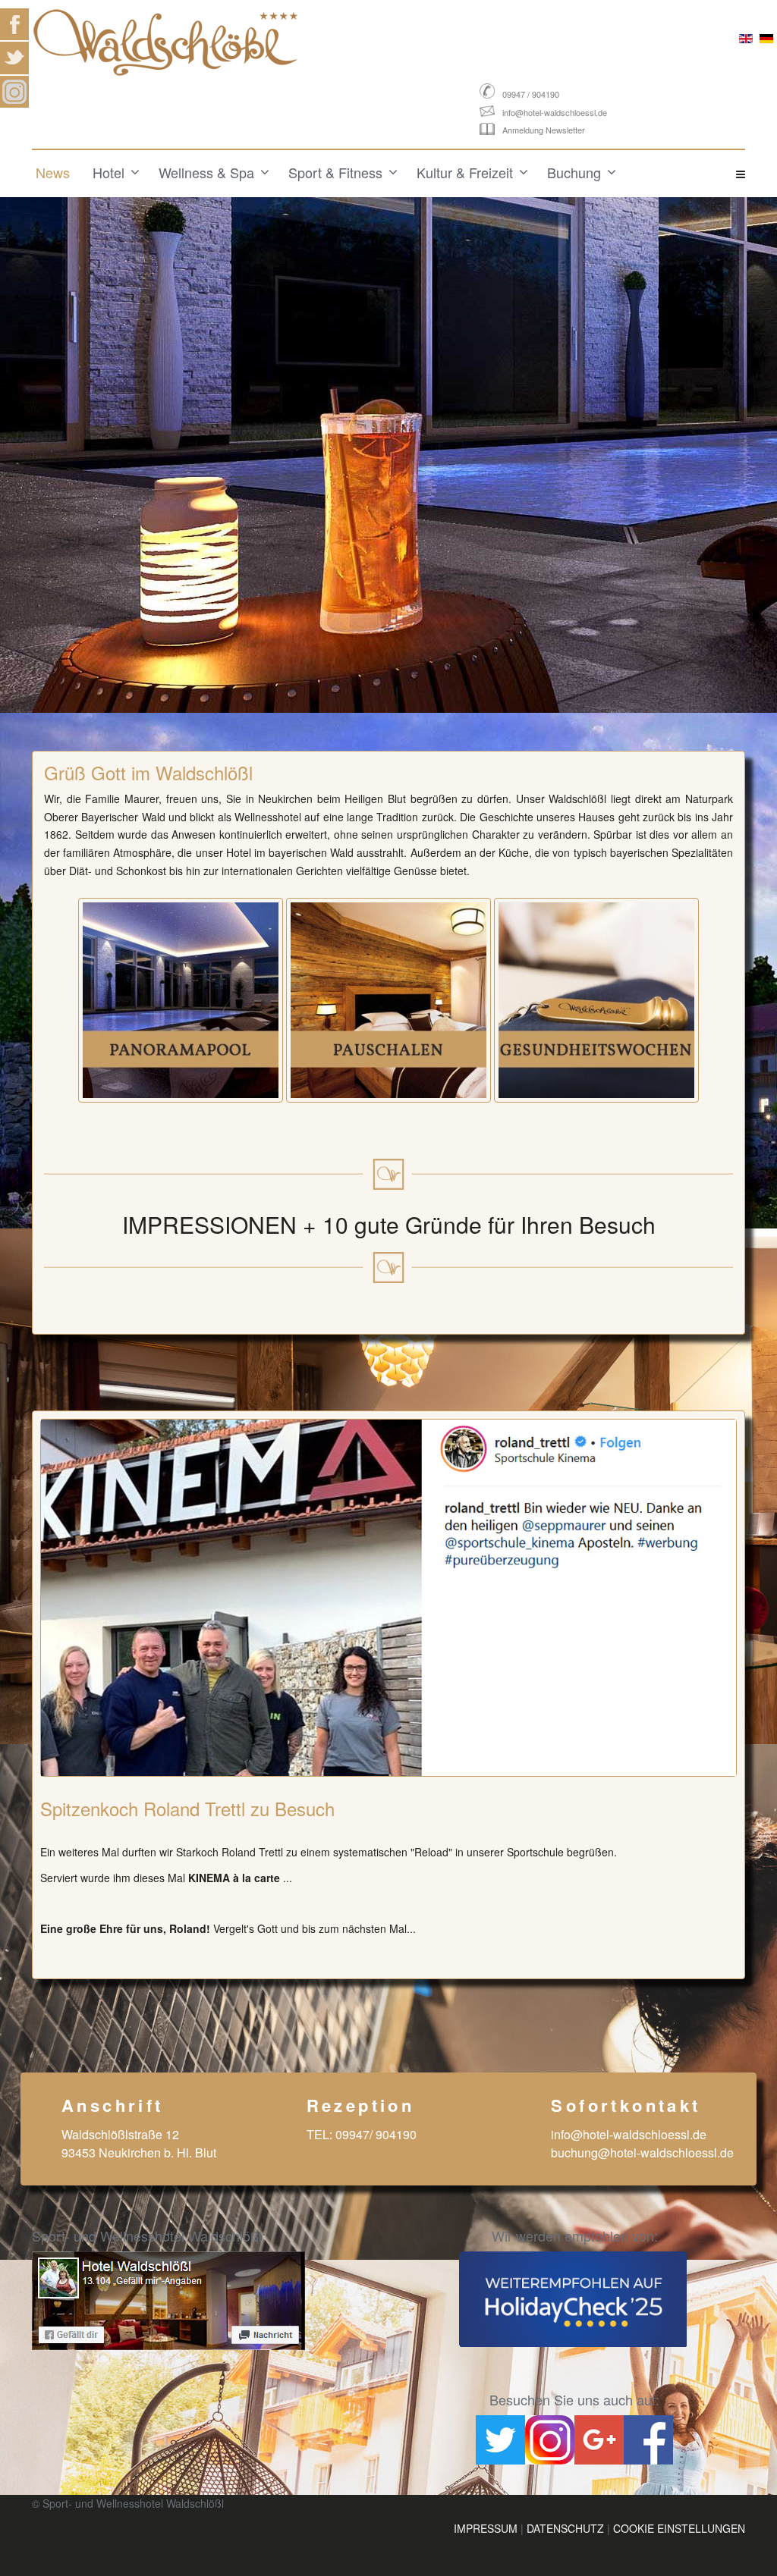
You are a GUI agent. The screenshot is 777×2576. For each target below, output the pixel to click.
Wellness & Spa (206, 172)
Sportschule (535, 1852)
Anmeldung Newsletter (544, 130)
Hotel (109, 172)
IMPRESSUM (486, 2528)
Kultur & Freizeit (465, 172)
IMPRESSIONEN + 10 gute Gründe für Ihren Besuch (389, 1224)
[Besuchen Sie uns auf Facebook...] (204, 2301)
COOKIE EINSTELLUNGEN (679, 2528)
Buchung (574, 172)
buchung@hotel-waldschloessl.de (642, 2152)
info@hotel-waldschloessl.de (555, 112)
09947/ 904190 (376, 2134)
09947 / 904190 (531, 94)
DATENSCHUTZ (565, 2528)
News (53, 172)
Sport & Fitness (335, 172)
